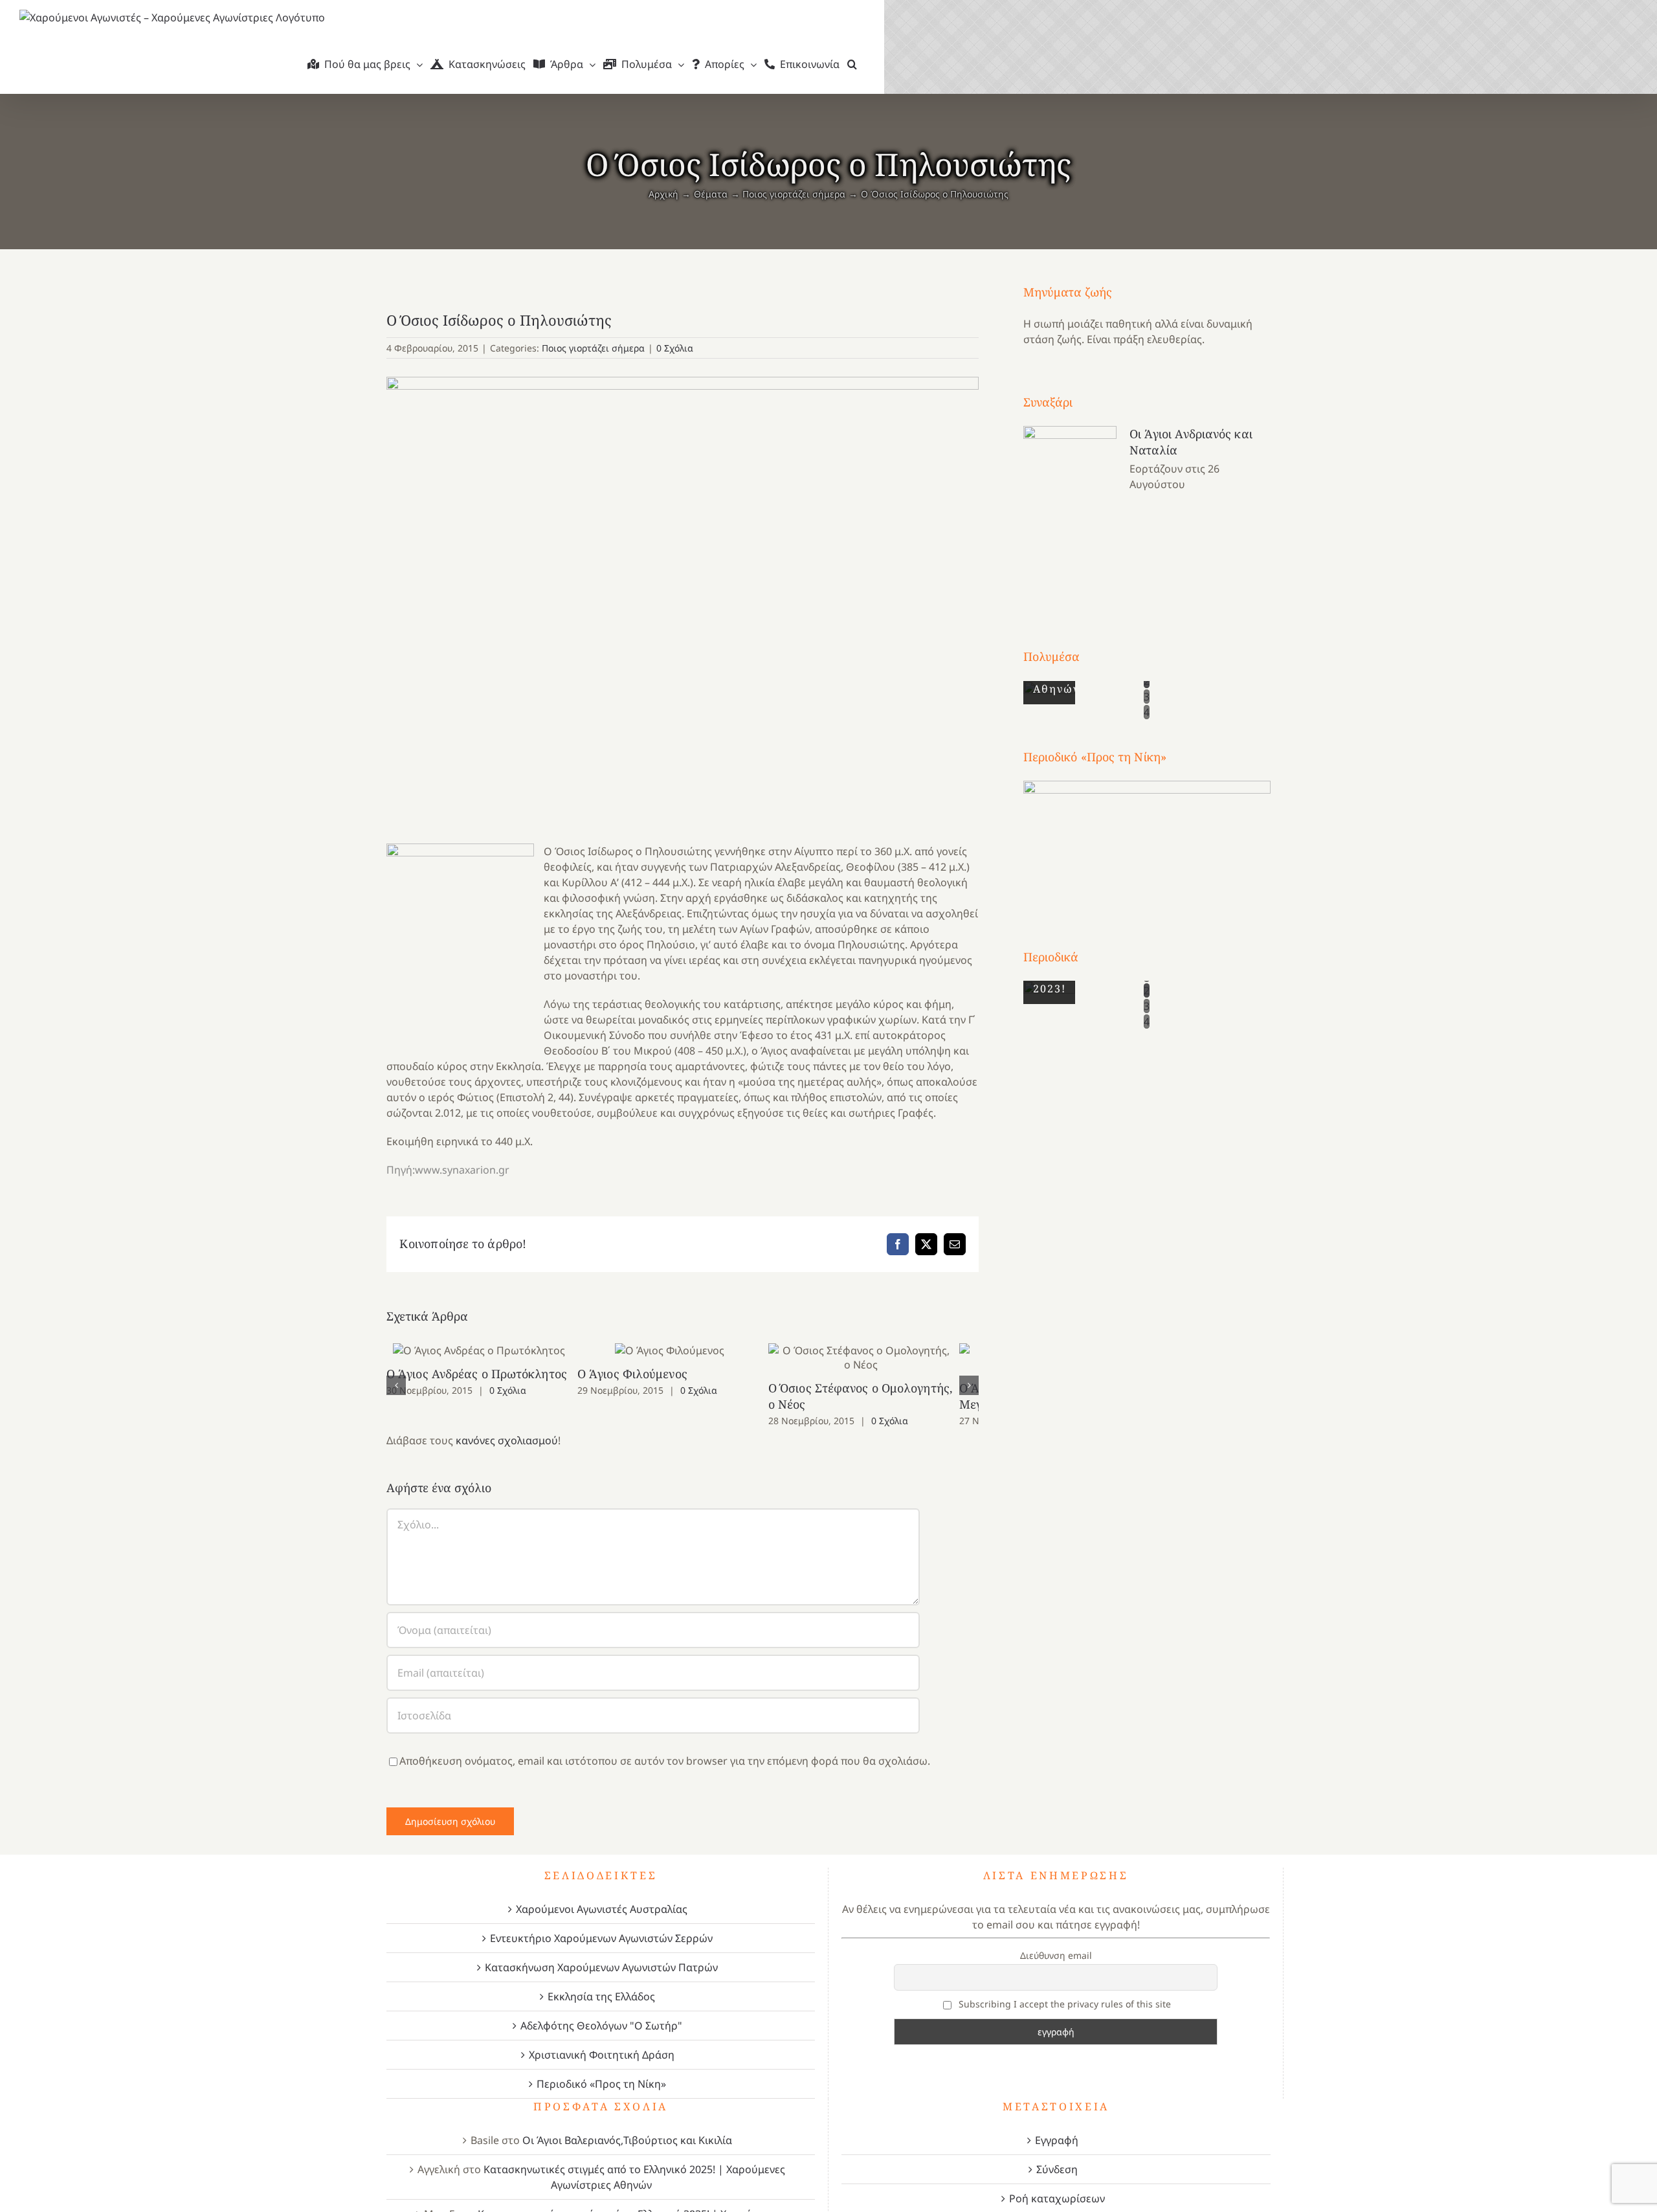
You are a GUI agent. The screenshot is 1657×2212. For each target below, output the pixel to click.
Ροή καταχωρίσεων (1057, 2198)
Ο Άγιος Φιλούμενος (683, 1351)
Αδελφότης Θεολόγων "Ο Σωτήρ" (601, 2026)
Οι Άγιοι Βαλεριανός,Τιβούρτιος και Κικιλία (627, 2140)
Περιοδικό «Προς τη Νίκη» (601, 2084)
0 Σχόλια (675, 348)
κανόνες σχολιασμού (507, 1440)
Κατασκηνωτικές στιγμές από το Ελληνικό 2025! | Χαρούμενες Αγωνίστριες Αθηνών (634, 2177)
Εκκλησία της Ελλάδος (601, 1996)
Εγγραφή (1057, 2140)
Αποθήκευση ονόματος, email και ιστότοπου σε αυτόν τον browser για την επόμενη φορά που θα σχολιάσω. (665, 1761)
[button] (852, 64)
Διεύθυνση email (1056, 1955)
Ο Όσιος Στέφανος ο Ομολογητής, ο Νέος (883, 1358)
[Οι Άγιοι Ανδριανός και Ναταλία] (1070, 513)
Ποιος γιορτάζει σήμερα (593, 348)
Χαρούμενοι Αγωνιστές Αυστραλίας (602, 1909)
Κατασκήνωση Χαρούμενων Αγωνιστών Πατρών (601, 1967)
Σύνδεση (1057, 2169)
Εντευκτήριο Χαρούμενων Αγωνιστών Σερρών (601, 1938)
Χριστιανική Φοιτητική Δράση (602, 2055)
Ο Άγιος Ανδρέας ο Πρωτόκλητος (483, 1351)
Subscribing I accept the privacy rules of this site (1063, 2004)
